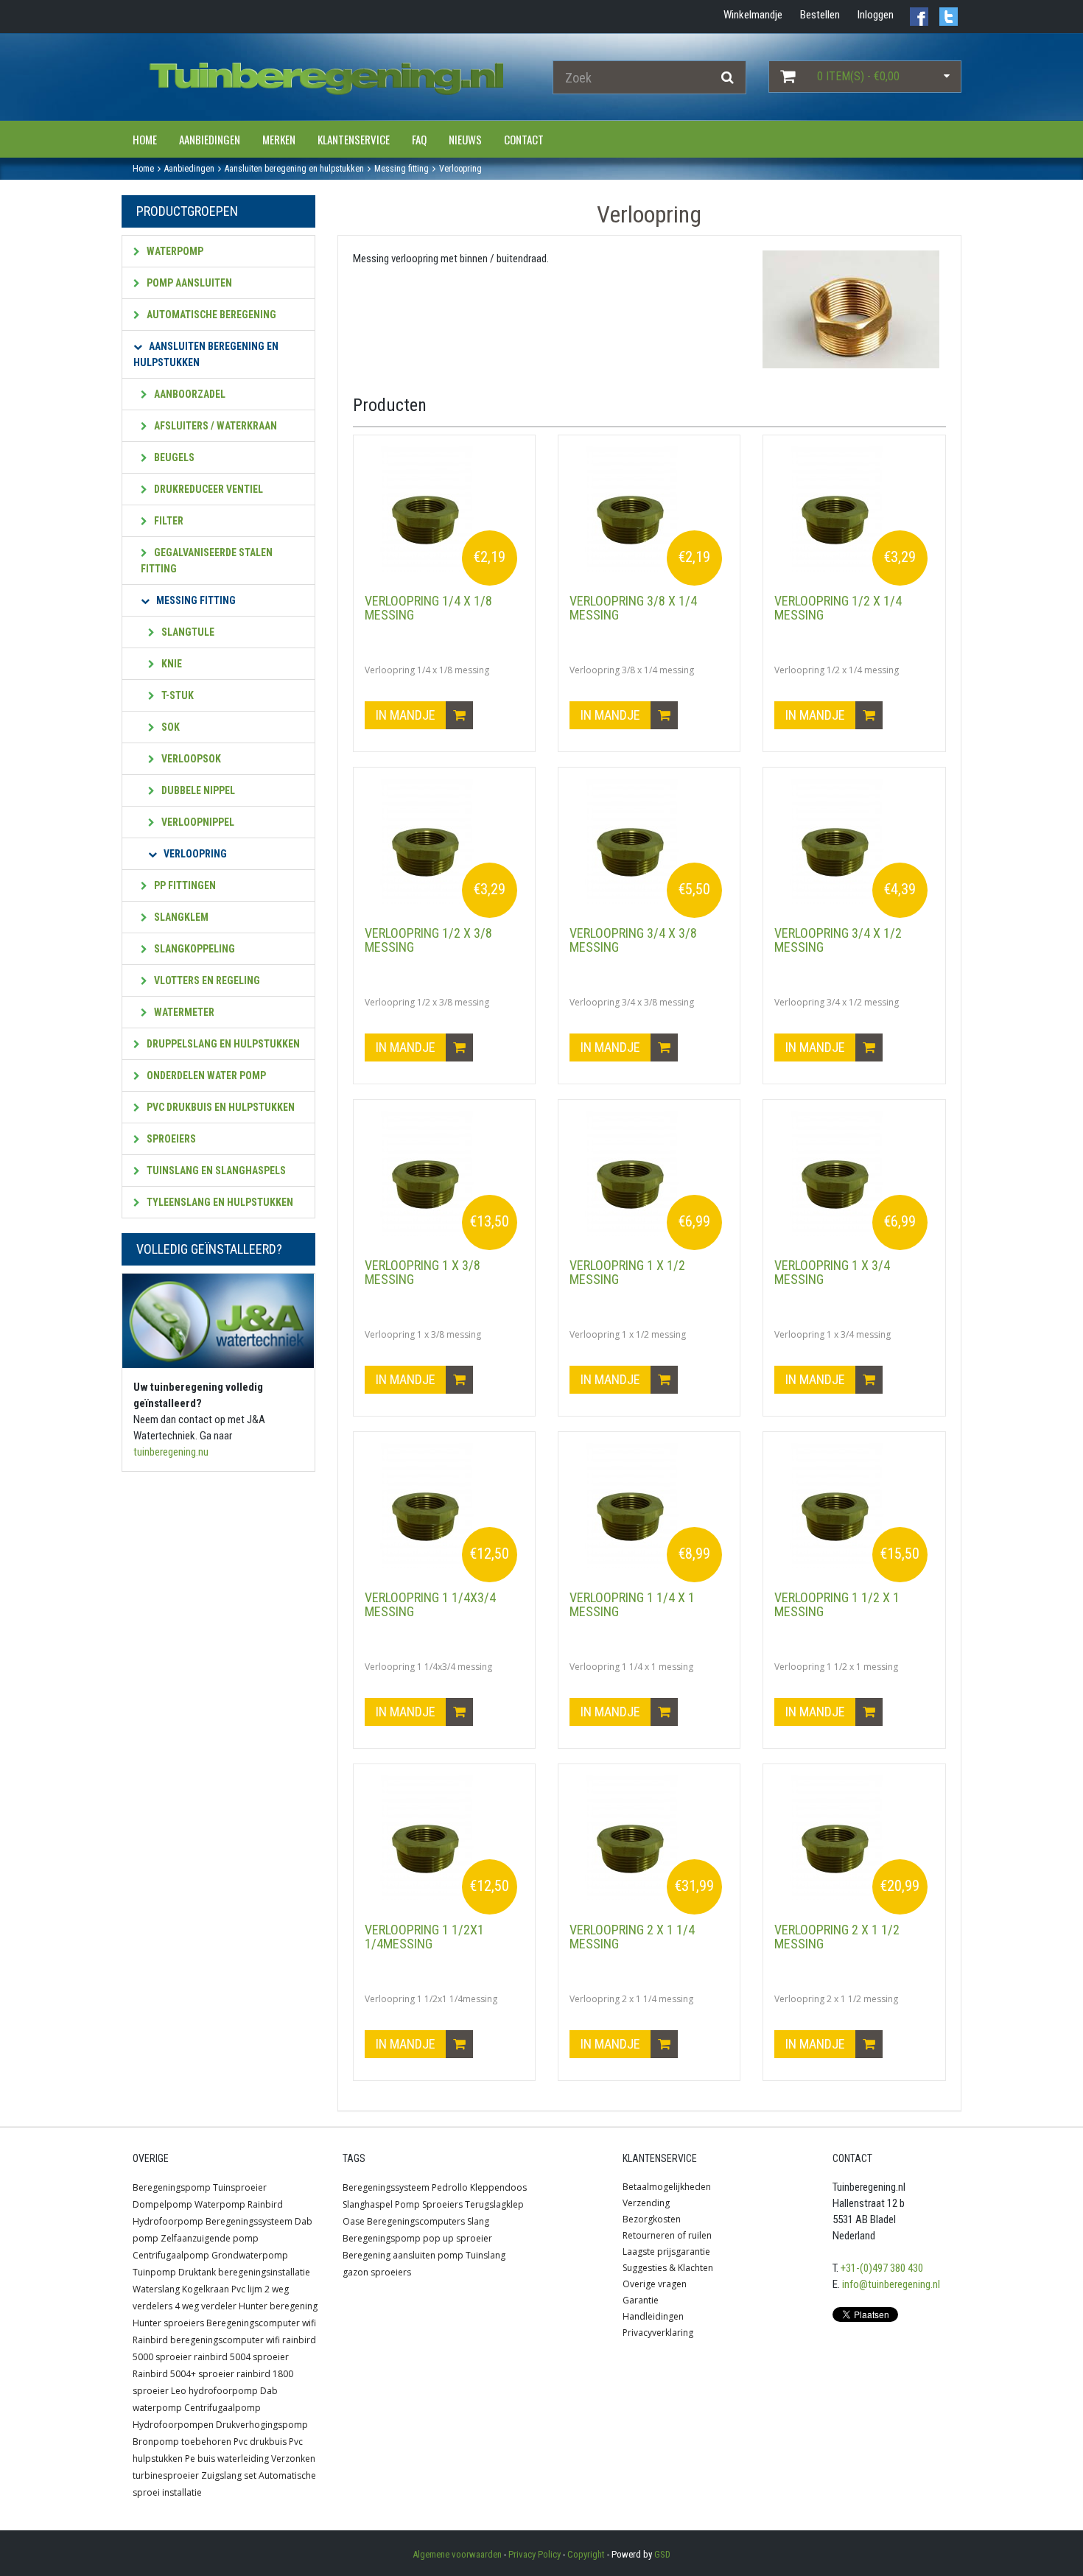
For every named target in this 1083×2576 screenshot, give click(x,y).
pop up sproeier (458, 2238)
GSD (662, 2554)
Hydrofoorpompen (173, 2425)
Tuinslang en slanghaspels (215, 1171)
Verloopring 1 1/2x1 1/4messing (424, 1937)
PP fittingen (184, 885)
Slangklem (180, 917)
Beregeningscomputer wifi (261, 2323)
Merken (279, 139)
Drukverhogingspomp (262, 2425)
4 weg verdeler (206, 2306)
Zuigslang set (229, 2475)
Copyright (586, 2554)
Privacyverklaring (658, 2333)
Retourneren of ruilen (667, 2235)
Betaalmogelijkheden (667, 2187)
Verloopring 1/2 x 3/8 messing (428, 940)
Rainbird (265, 2204)
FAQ (419, 139)
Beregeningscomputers (416, 2221)
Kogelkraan (206, 2289)
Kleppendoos (498, 2187)
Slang (478, 2221)
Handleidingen (653, 2316)
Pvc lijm (247, 2289)
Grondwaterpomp (250, 2255)
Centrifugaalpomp (171, 2255)
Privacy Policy (535, 2554)
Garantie (641, 2300)
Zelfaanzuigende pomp (210, 2238)
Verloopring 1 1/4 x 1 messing (632, 1605)
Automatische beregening (210, 315)
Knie (171, 664)
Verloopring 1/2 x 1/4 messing (838, 608)
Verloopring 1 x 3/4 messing (832, 1273)
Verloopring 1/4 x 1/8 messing (428, 608)
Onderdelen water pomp (205, 1075)
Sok (169, 727)
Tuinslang (486, 2255)
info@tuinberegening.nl (891, 2284)
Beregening (367, 2255)
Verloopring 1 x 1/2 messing (627, 1273)
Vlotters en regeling (206, 980)
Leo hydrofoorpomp (214, 2391)
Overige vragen (655, 2284)
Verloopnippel (197, 822)
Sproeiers (170, 1139)
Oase (354, 2221)
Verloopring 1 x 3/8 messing (423, 1273)
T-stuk (176, 695)
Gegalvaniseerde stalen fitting (207, 561)
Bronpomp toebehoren (182, 2442)
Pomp (407, 2204)
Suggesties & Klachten (668, 2268)
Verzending (646, 2203)
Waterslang (156, 2289)
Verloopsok (190, 759)
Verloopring (194, 854)
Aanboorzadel (189, 394)
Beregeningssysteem (249, 2221)
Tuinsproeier (240, 2187)
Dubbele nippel (197, 790)
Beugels (173, 457)
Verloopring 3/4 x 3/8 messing (633, 940)
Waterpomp (174, 251)
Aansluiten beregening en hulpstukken (206, 354)
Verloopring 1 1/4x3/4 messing (430, 1605)
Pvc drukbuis (260, 2442)
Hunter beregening (278, 2306)
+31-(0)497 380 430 (882, 2268)
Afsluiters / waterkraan (214, 426)
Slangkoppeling (193, 949)
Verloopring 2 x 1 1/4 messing (632, 1937)
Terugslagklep (494, 2204)
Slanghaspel (368, 2204)
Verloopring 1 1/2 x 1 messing (837, 1605)
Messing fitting (195, 600)
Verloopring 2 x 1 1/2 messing (837, 1937)
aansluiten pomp (428, 2255)
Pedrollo (450, 2187)
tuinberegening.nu (171, 1452)
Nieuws (465, 139)
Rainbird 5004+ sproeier (183, 2374)
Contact (524, 139)
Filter (168, 521)
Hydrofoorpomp (168, 2221)
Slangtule (187, 632)
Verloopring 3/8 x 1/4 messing (633, 608)
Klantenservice (354, 139)
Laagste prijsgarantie (666, 2252)
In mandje (407, 715)
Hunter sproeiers (168, 2323)
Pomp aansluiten (188, 283)
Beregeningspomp (172, 2187)
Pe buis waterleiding (227, 2459)
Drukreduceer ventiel (207, 489)
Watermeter (183, 1012)
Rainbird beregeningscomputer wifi (206, 2340)
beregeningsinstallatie (264, 2272)
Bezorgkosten (652, 2219)
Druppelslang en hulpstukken (222, 1044)
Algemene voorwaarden (457, 2554)
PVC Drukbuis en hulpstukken (220, 1107)
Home (145, 139)
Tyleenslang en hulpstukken (219, 1202)
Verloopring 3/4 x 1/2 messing (838, 940)
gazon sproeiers (377, 2272)
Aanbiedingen (210, 139)
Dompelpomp (162, 2204)
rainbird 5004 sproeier (241, 2357)
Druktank (197, 2272)
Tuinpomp (154, 2272)
